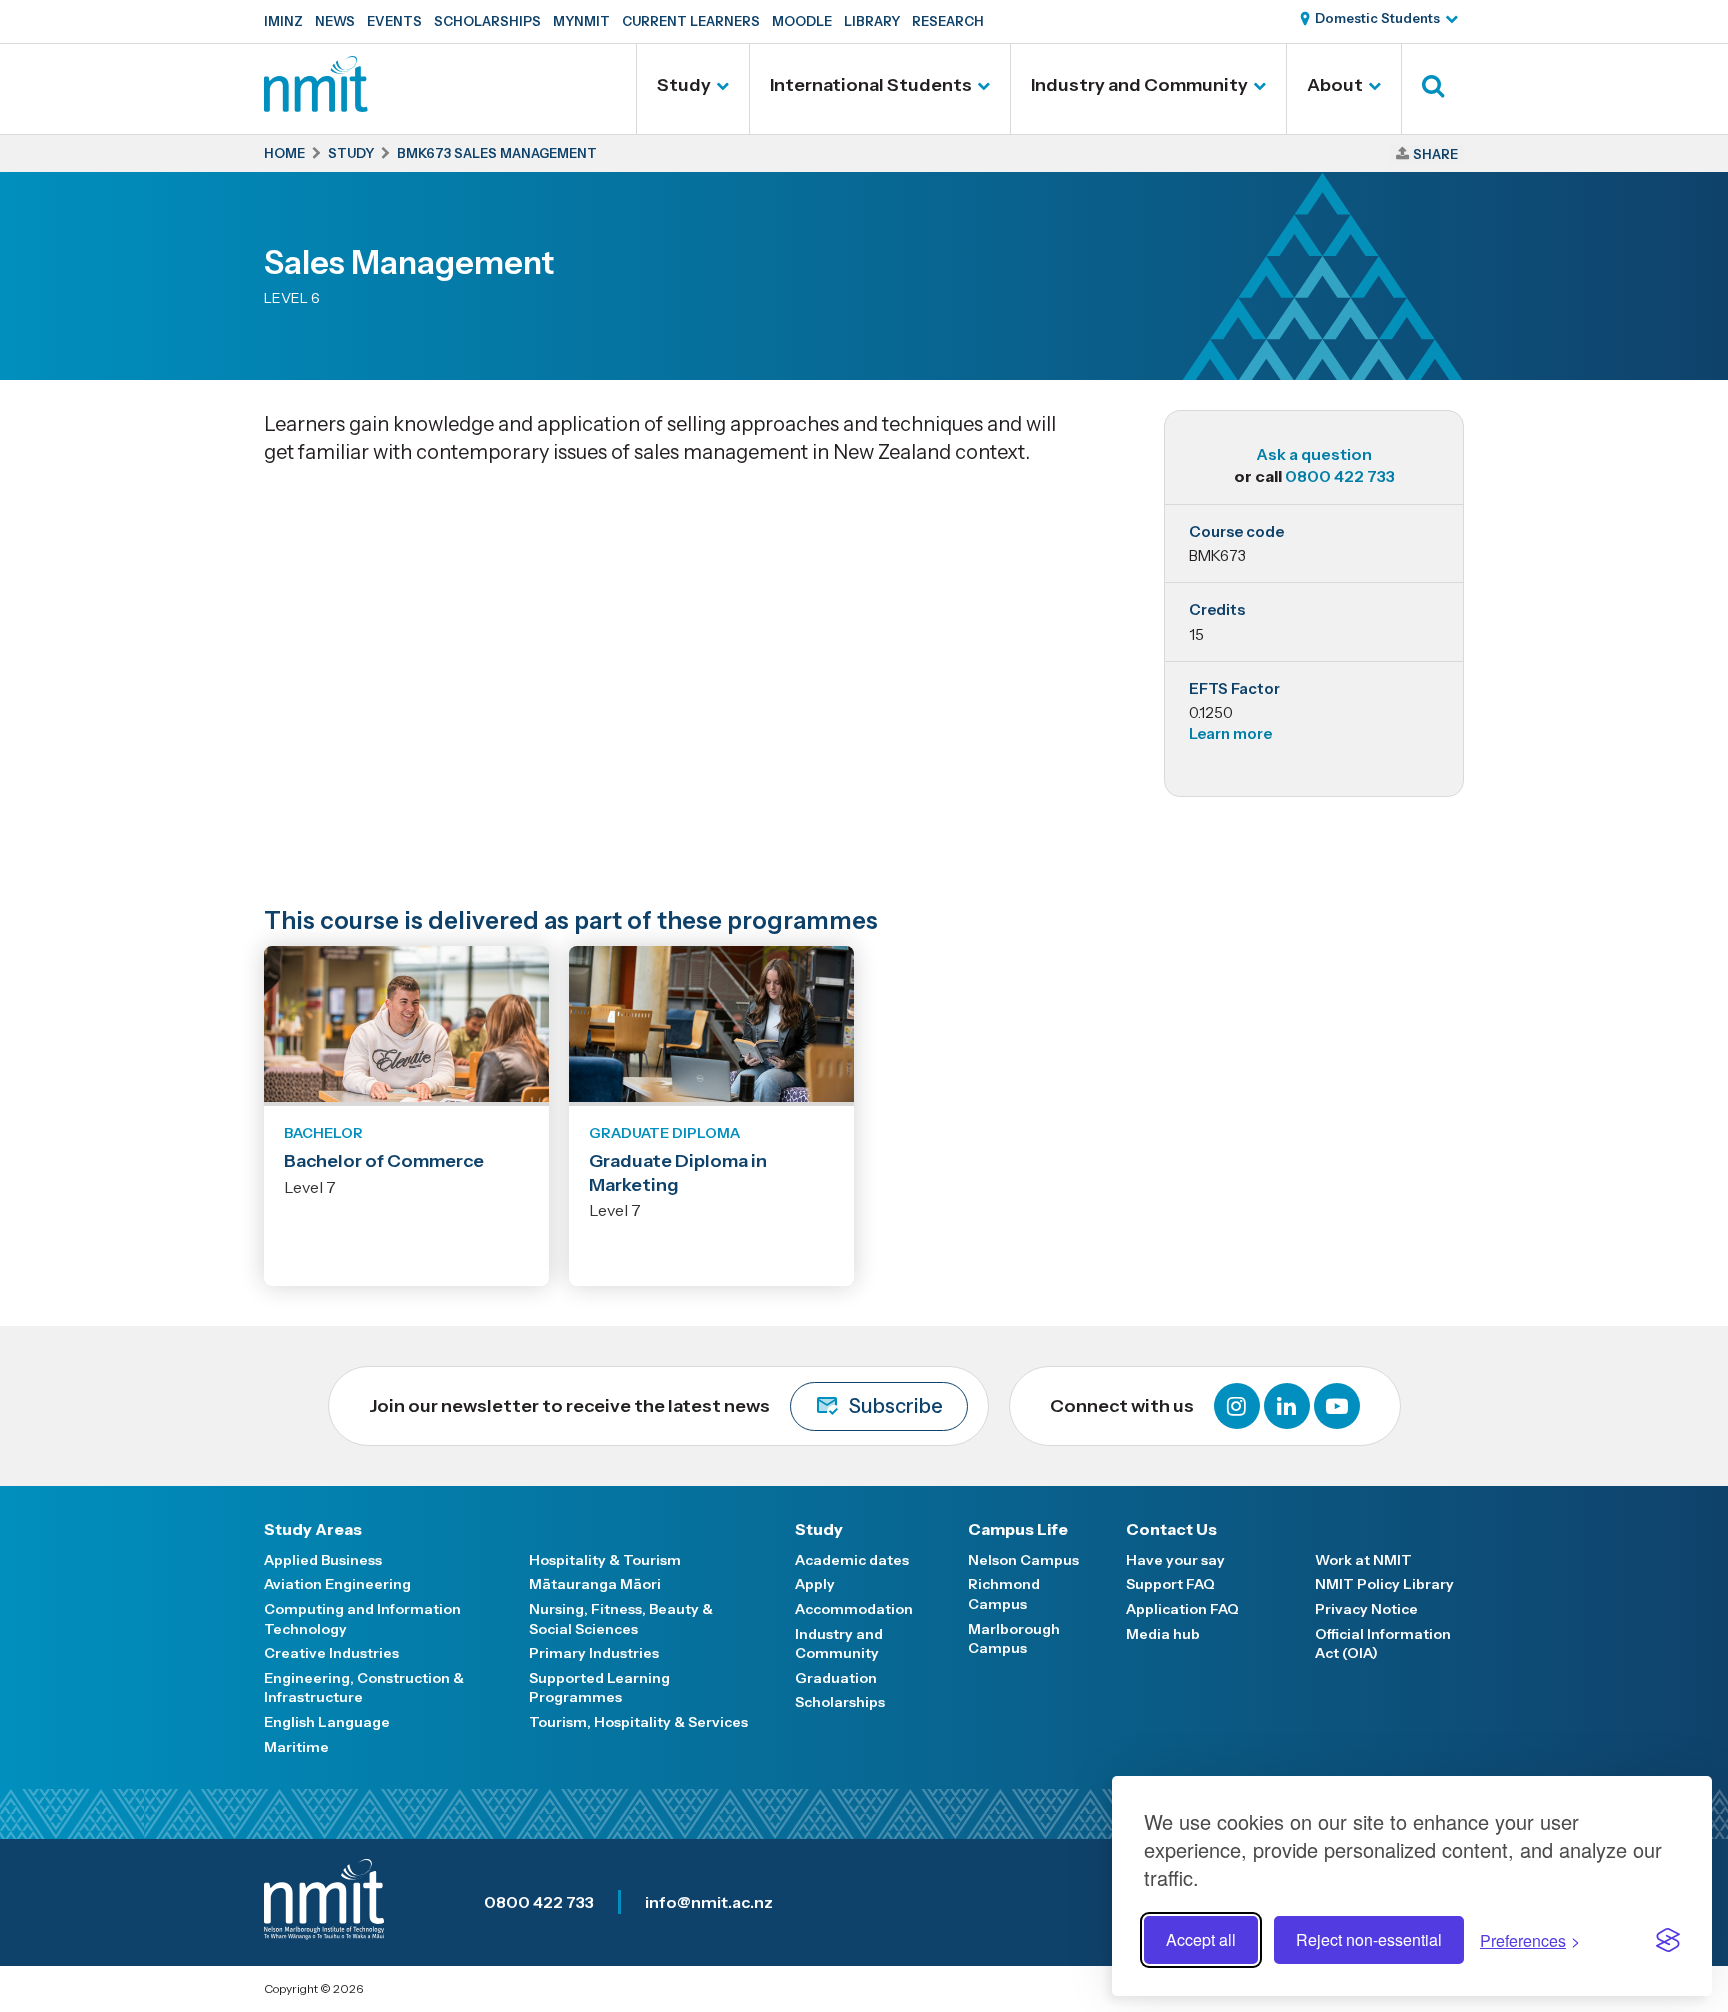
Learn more (1230, 733)
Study (684, 85)
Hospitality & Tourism (605, 1560)
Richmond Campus (1004, 1594)
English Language (327, 1722)
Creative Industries (331, 1653)
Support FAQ (1170, 1584)
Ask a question (1314, 454)
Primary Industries (594, 1653)
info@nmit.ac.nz (709, 1902)
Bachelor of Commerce (384, 1161)
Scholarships (487, 21)
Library (872, 21)
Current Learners (691, 21)
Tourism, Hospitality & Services (638, 1722)
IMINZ (283, 21)
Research (948, 21)
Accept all (1201, 1939)
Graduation (836, 1678)
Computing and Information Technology (362, 1619)
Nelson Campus (1023, 1560)
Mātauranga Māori (595, 1584)
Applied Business (323, 1560)
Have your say (1175, 1560)
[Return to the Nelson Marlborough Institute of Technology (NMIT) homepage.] (316, 105)
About (1335, 85)
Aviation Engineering (337, 1584)
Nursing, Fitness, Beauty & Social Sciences (621, 1619)
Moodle (802, 21)
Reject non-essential (1369, 1939)
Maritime (296, 1747)
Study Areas (313, 1529)
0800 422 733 (1340, 476)
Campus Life (1018, 1529)
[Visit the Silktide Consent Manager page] (1668, 1940)
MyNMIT (581, 21)
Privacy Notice (1366, 1609)
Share (1435, 154)
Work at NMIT (1363, 1560)
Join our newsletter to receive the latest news (656, 1406)
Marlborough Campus (1014, 1639)
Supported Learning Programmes (599, 1688)
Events (394, 21)
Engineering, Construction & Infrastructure (364, 1688)
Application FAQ (1182, 1609)
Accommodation (854, 1609)
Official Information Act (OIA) (1383, 1644)
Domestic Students (1377, 18)
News (335, 21)
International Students (871, 85)
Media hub (1163, 1634)
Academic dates (852, 1560)
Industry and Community (1139, 85)
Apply (815, 1584)
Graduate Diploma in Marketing (678, 1172)
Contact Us (1171, 1529)
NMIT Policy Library (1384, 1584)
